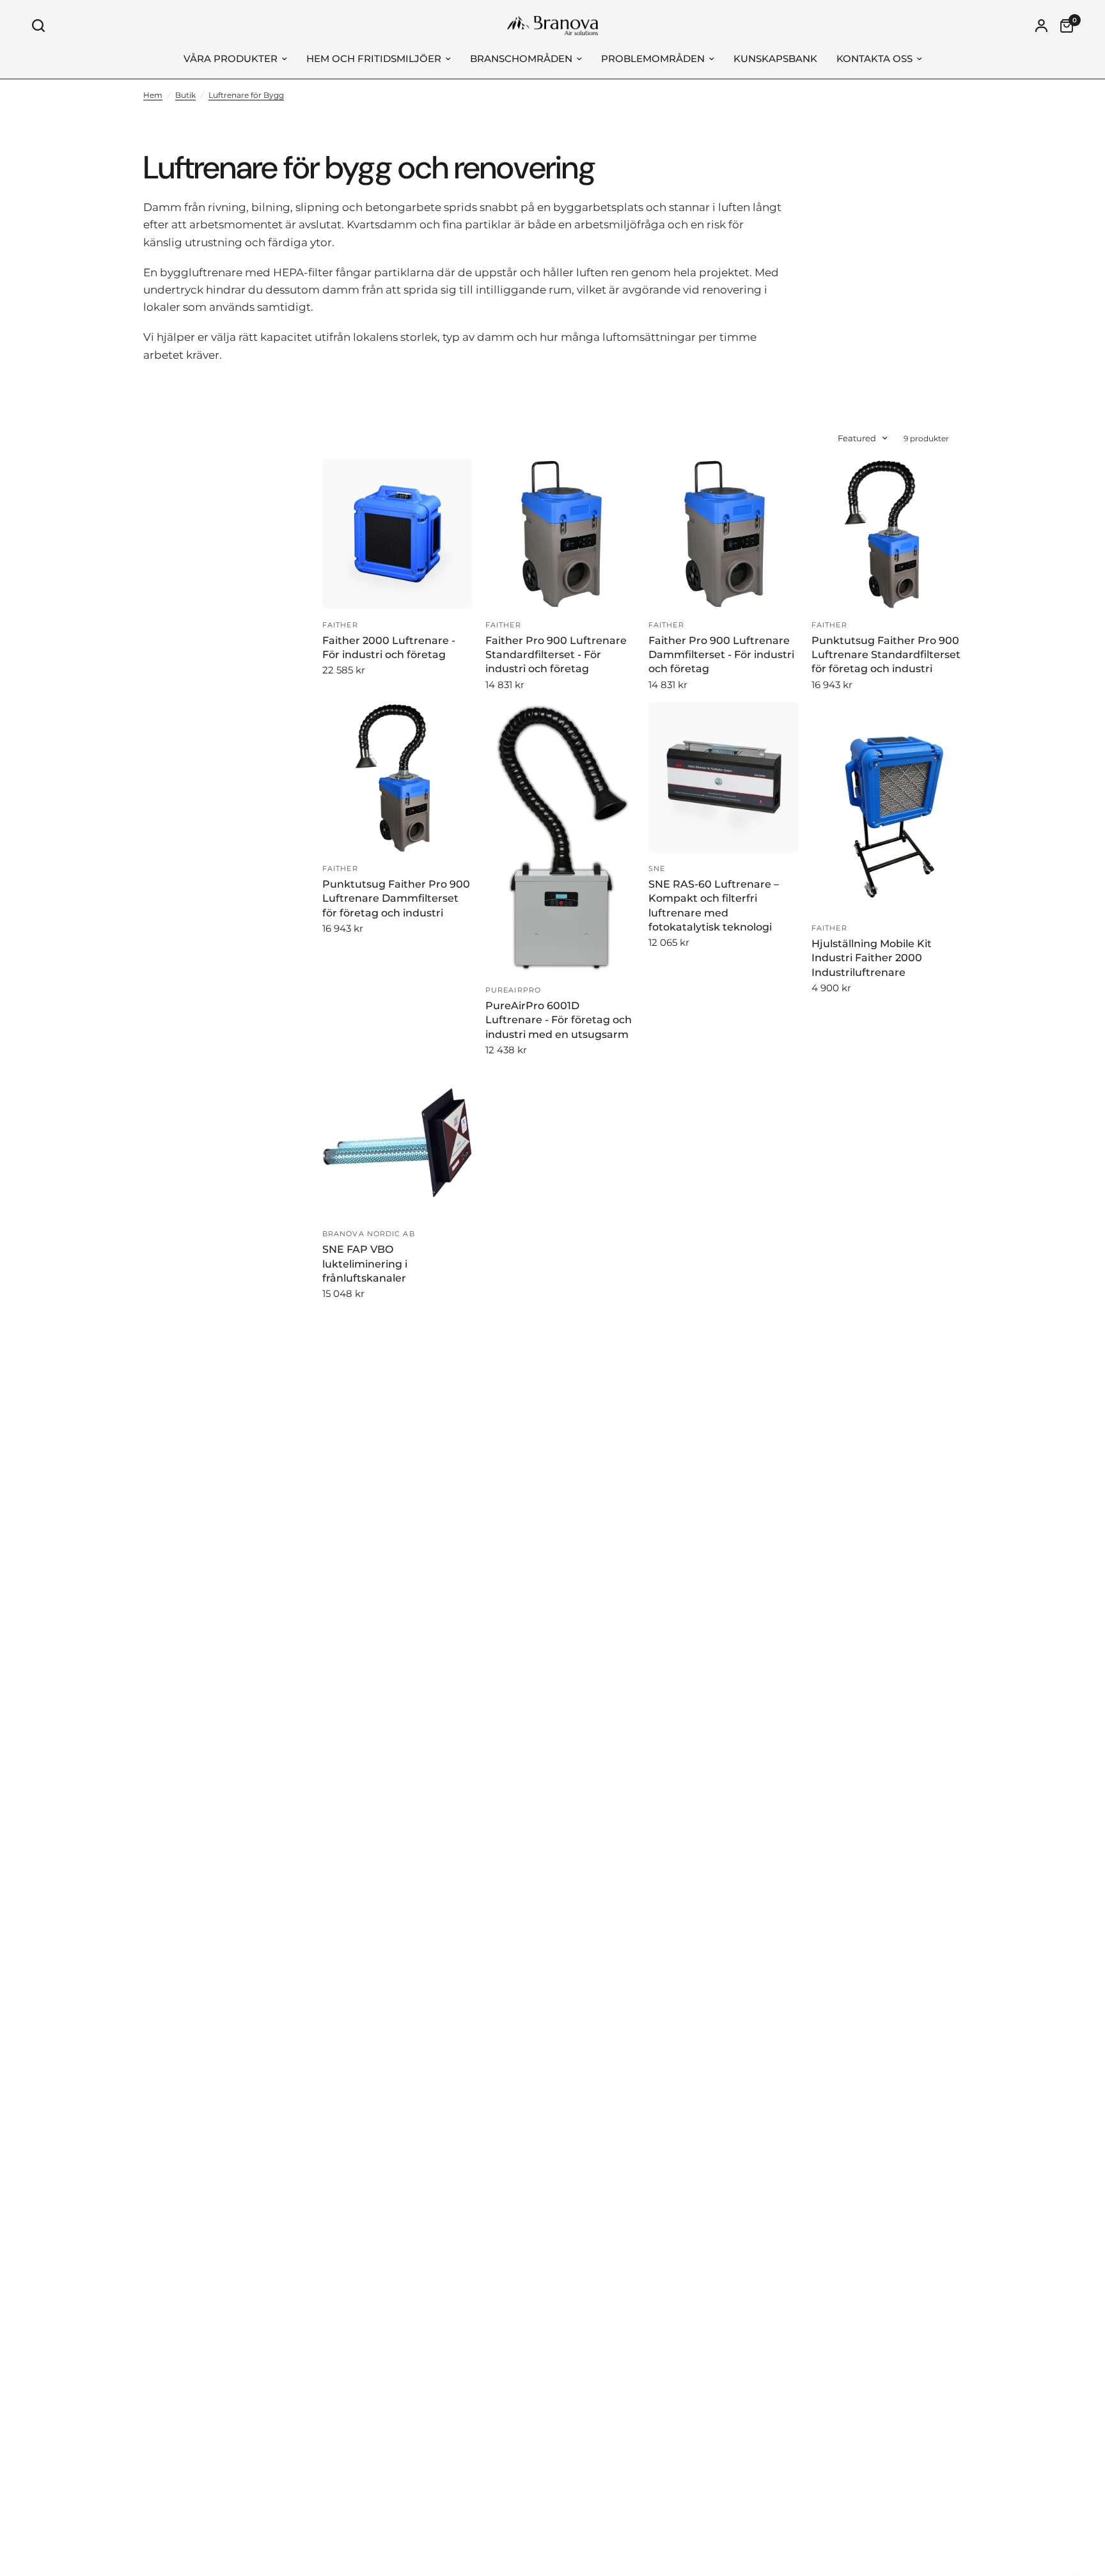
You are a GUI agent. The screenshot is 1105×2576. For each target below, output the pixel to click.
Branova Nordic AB (369, 1234)
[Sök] (42, 26)
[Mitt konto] (1041, 26)
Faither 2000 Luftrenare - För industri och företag (389, 648)
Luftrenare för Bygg (246, 95)
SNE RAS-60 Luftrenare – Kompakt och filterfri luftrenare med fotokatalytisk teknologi (714, 906)
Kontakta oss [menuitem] (874, 59)
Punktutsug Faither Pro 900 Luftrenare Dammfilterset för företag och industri (396, 899)
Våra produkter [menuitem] (231, 59)
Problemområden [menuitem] (653, 59)
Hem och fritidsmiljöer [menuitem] (374, 59)
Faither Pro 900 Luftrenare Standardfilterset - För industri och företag (556, 655)
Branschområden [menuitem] (521, 59)
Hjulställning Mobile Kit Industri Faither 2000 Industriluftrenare (872, 958)
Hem (153, 95)
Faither (340, 625)
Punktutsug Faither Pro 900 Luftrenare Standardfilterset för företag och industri (886, 655)
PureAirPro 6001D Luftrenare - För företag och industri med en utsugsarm (559, 1020)
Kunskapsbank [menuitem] (775, 59)
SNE (657, 868)
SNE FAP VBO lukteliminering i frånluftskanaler (365, 1264)
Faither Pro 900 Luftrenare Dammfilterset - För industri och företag (721, 655)
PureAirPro (513, 990)
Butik (185, 95)
